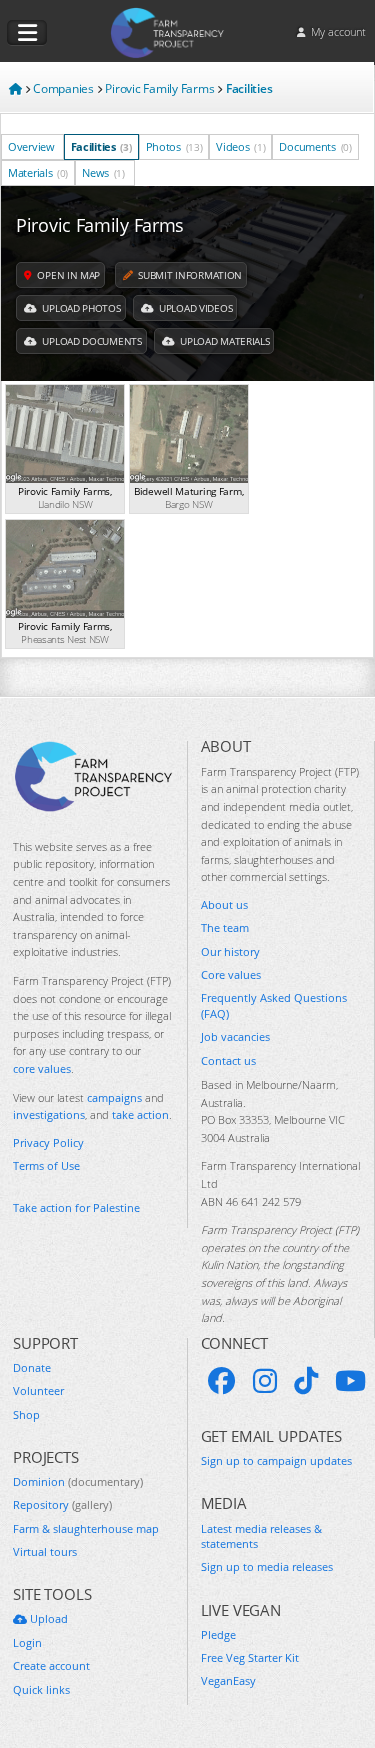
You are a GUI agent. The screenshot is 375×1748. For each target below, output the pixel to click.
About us (224, 904)
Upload (47, 1618)
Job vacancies (235, 1036)
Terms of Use (46, 1165)
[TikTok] (306, 1381)
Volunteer (38, 1390)
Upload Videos (194, 308)
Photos (174, 146)
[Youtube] (350, 1381)
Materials (38, 172)
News (103, 172)
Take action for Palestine (76, 1207)
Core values (231, 974)
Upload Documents (91, 341)
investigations (49, 1114)
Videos (240, 146)
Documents (315, 146)
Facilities (101, 146)
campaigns (114, 1097)
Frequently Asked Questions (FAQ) (274, 1005)
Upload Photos (80, 308)
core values (42, 1068)
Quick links (41, 1689)
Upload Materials (223, 341)
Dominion (78, 1481)
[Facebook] (222, 1381)
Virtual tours (45, 1551)
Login (27, 1642)
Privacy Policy (48, 1142)
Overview (31, 146)
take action (140, 1114)
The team (225, 927)
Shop (26, 1414)
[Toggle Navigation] (27, 33)
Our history (230, 951)
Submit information (189, 275)
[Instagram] (265, 1381)
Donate (32, 1367)
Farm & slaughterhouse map (86, 1528)
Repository (62, 1504)
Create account (51, 1665)
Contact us (228, 1060)
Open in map (67, 275)
